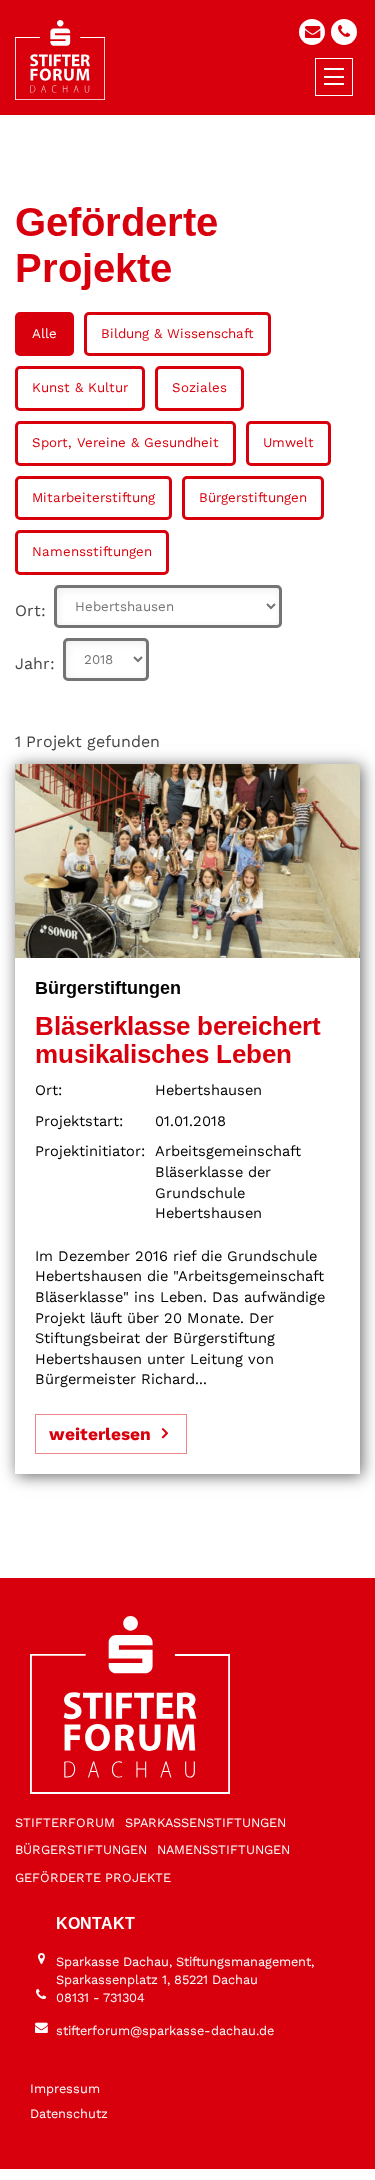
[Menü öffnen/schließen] (334, 77)
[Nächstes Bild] (221, 2147)
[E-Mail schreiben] (312, 32)
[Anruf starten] (344, 32)
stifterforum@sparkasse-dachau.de (165, 2030)
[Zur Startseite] (60, 60)
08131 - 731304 (100, 1997)
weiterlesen (100, 1434)
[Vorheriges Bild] (154, 2147)
